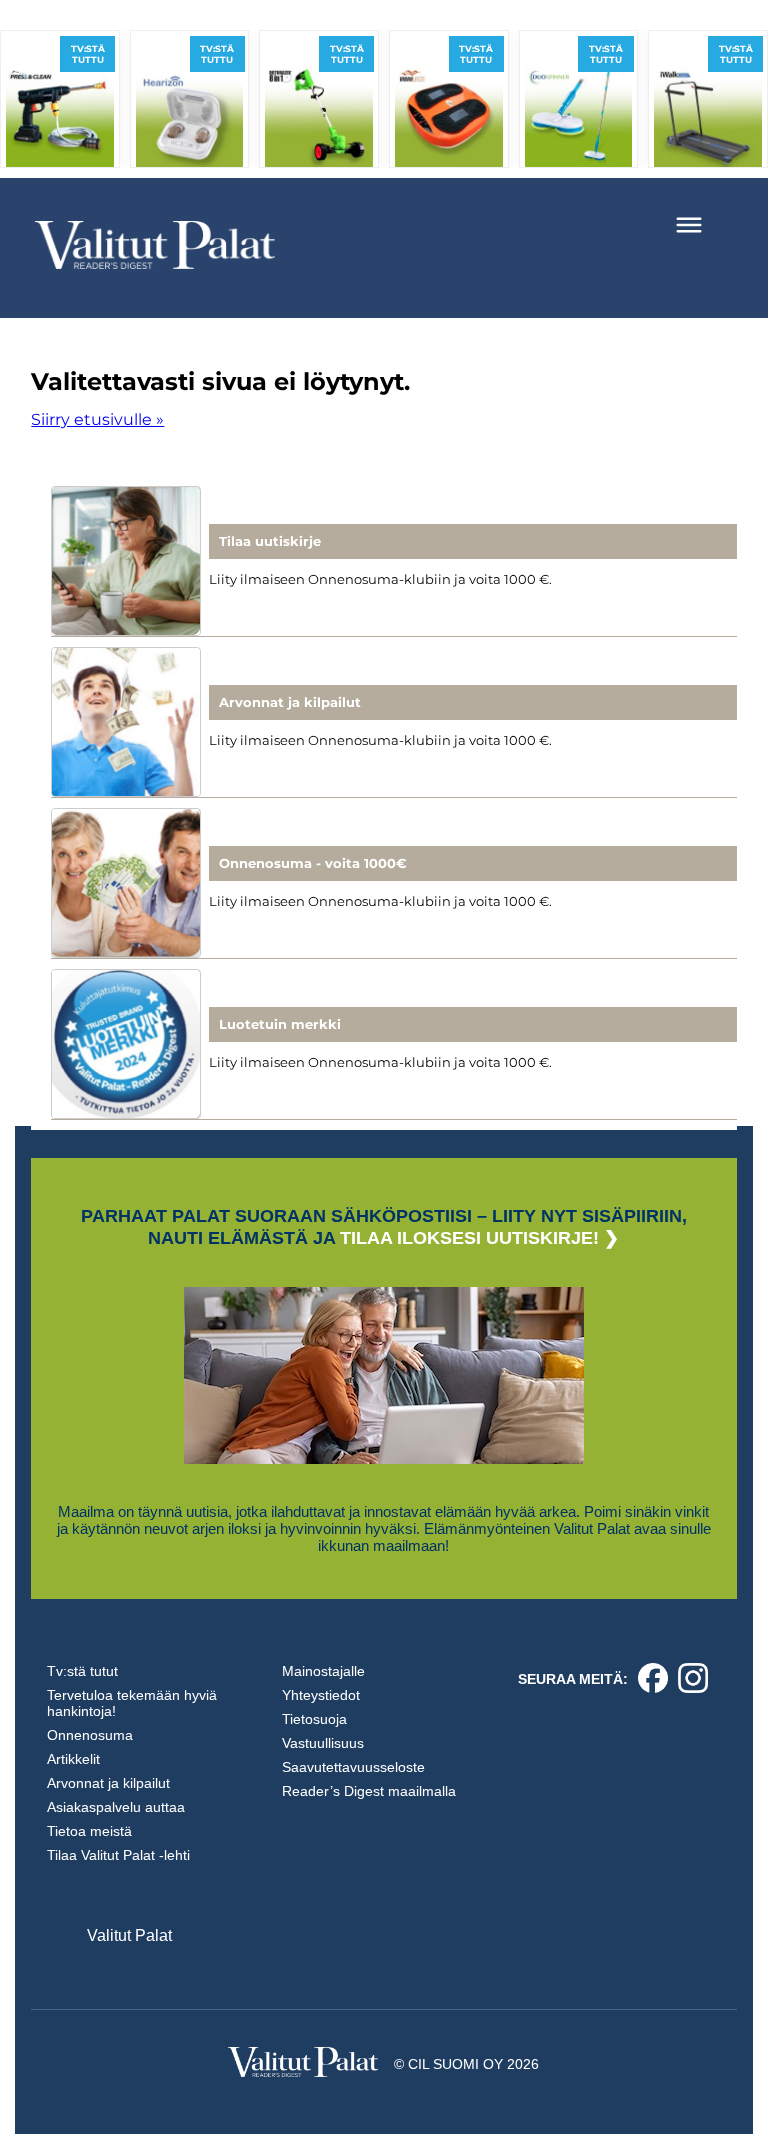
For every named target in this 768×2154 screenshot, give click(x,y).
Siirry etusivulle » (97, 419)
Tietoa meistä (89, 1831)
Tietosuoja (314, 1719)
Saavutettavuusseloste (353, 1767)
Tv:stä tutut (82, 1671)
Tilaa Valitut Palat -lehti (118, 1855)
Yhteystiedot (321, 1695)
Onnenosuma (90, 1735)
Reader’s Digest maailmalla (369, 1791)
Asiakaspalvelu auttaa (116, 1807)
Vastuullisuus (323, 1743)
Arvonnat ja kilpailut (108, 1783)
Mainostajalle (323, 1671)
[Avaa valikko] (689, 225)
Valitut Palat (129, 1935)
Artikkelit (73, 1759)
